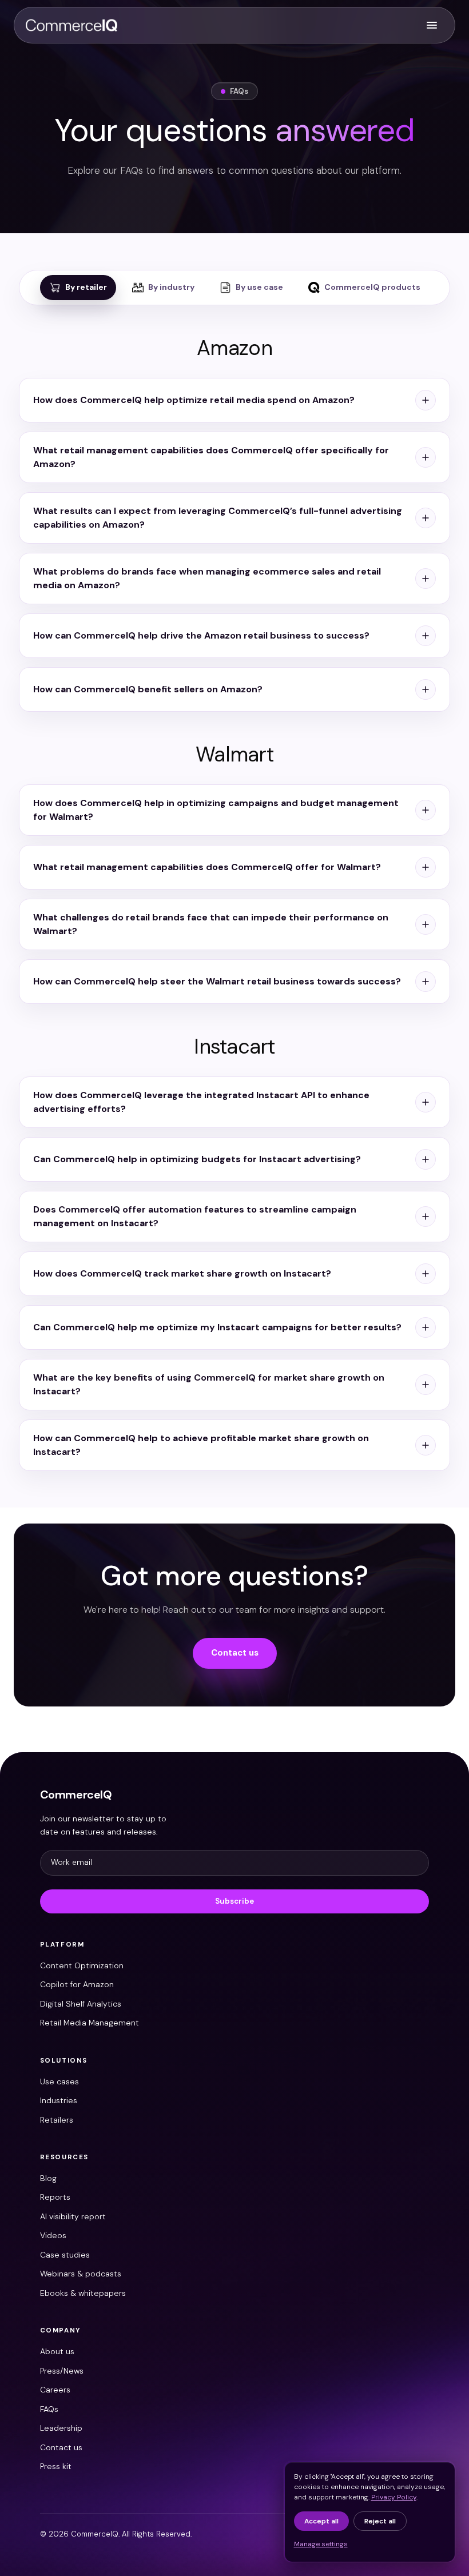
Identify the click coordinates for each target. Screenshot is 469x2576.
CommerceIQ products (372, 287)
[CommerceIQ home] (71, 25)
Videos (53, 2235)
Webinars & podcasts (81, 2274)
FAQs (49, 2409)
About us (57, 2351)
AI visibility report (73, 2216)
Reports (55, 2197)
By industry (171, 287)
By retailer (86, 287)
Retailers (57, 2120)
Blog (48, 2178)
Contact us (235, 1653)
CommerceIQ (76, 1795)
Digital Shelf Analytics (81, 2004)
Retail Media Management (90, 2023)
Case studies (65, 2255)
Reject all (380, 2521)
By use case (259, 287)
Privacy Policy (394, 2497)
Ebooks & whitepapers (83, 2293)
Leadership (61, 2428)
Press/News (62, 2371)
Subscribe (234, 1901)
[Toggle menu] (432, 25)
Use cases (59, 2081)
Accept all (321, 2521)
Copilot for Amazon (77, 1984)
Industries (59, 2100)
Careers (55, 2390)
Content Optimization (82, 1965)
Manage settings (321, 2544)
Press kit (56, 2466)
